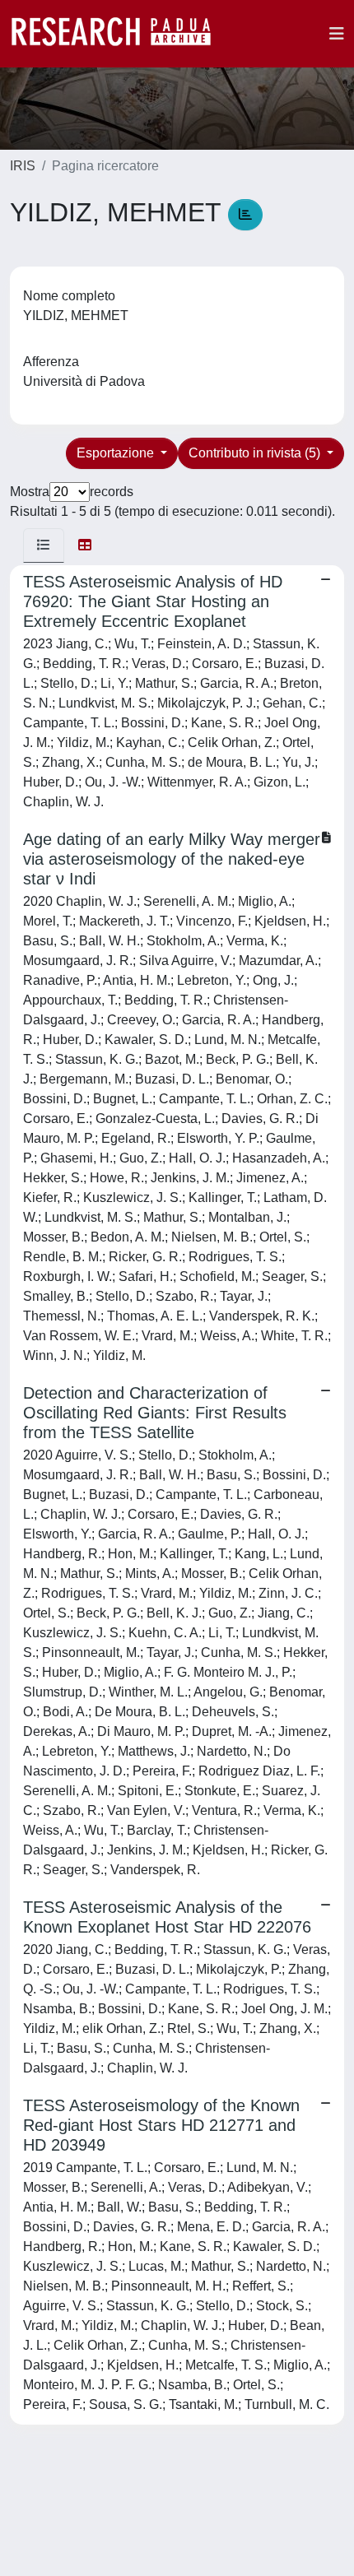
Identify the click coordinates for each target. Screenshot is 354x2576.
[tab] (44, 545)
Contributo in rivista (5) (256, 453)
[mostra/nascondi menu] (337, 34)
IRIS (23, 166)
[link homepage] (119, 34)
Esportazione (117, 453)
